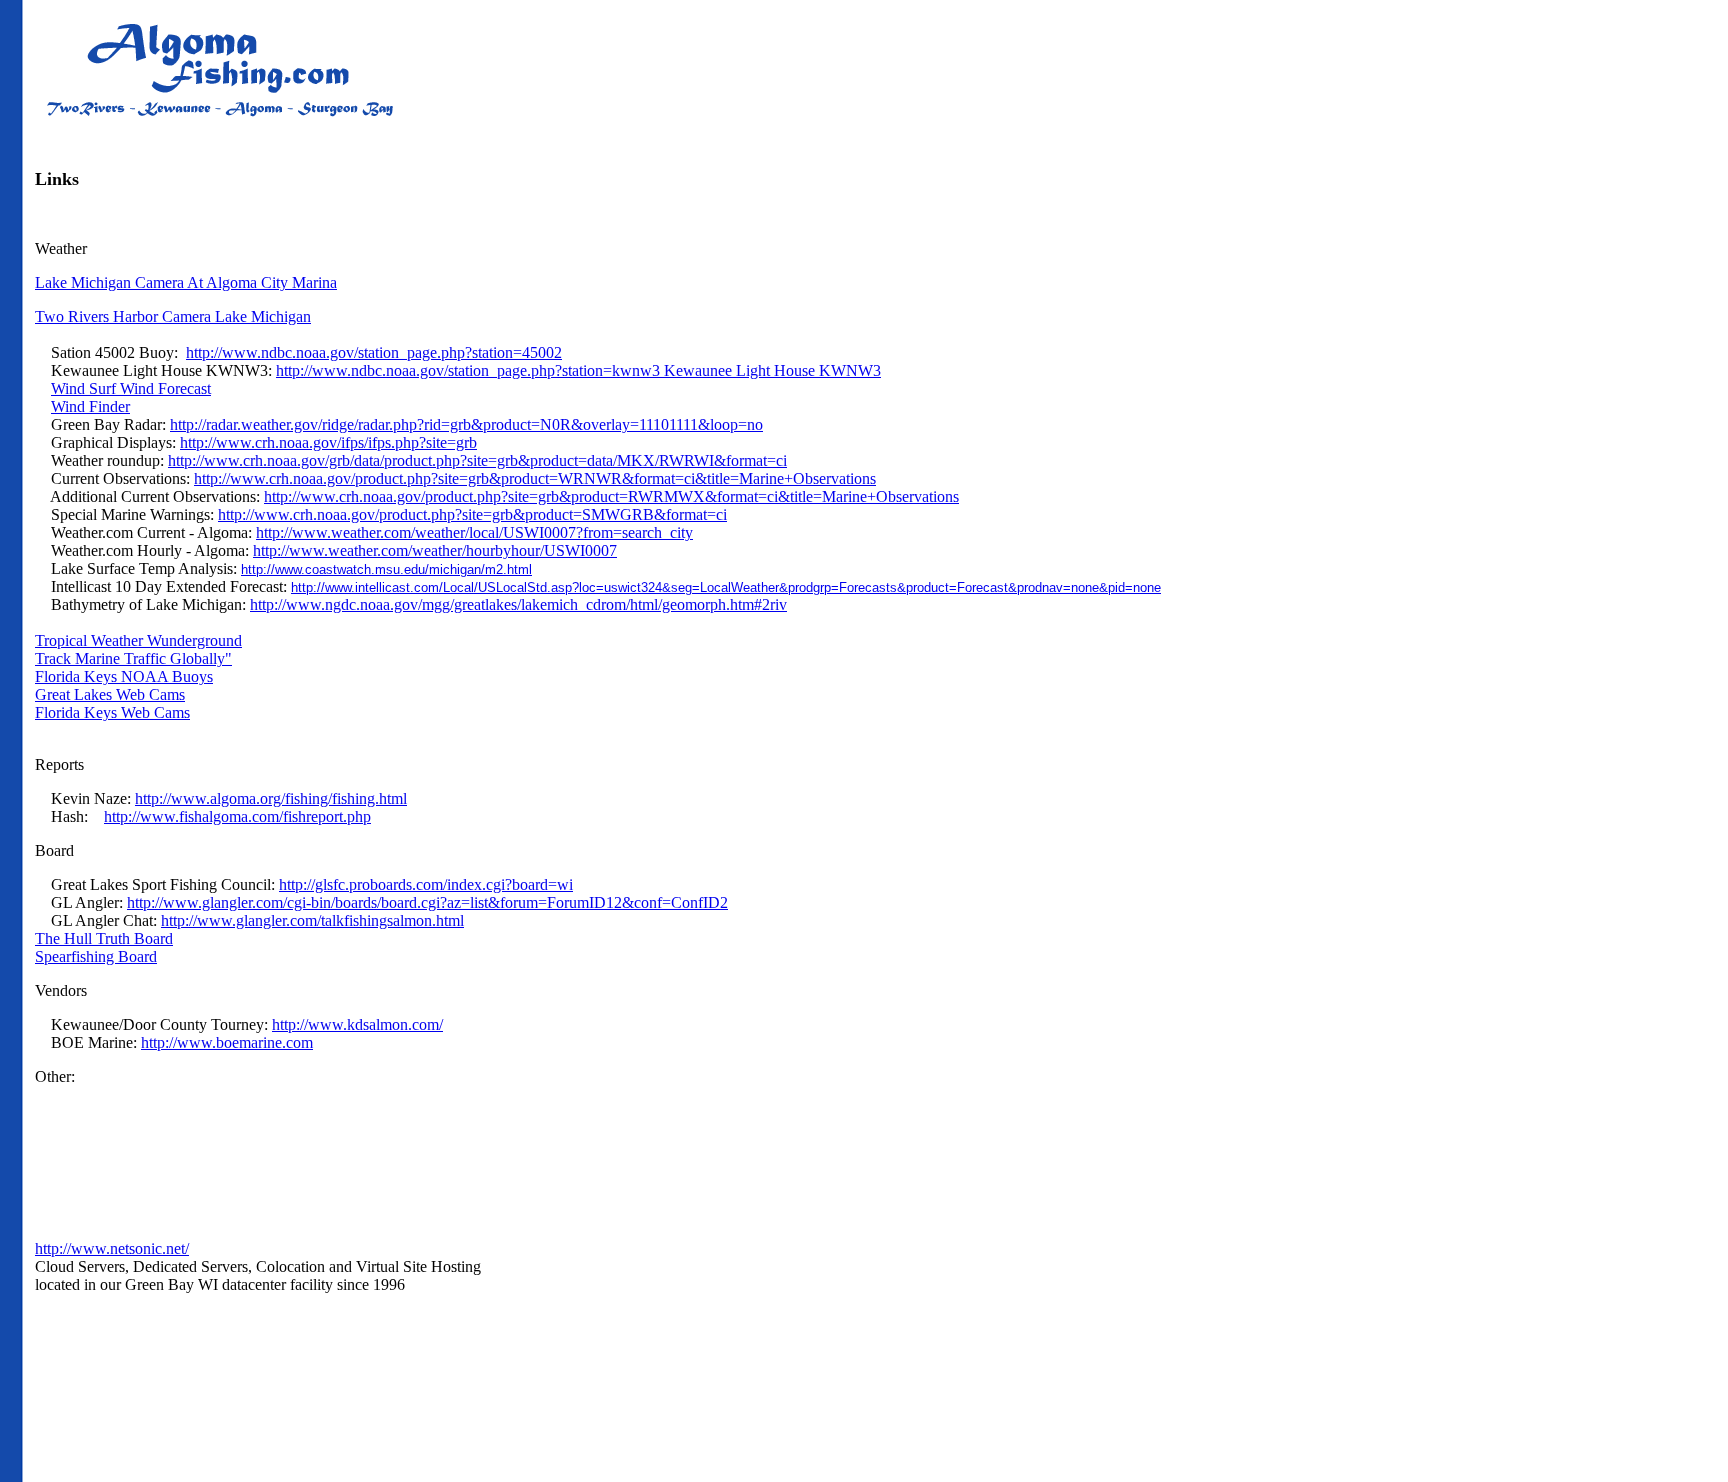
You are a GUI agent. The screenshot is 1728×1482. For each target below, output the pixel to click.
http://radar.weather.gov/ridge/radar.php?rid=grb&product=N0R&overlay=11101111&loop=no (466, 424)
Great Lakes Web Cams (110, 694)
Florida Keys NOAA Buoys (124, 676)
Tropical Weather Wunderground (138, 640)
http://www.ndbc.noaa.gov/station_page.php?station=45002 (374, 352)
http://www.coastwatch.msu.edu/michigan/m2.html (386, 569)
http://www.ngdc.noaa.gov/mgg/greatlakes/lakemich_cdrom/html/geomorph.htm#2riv (518, 604)
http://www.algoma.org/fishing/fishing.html (271, 798)
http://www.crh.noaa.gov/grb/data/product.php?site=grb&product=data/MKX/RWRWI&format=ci (477, 460)
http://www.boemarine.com (227, 1042)
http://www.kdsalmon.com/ (357, 1024)
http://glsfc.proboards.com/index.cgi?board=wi (426, 884)
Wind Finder (90, 406)
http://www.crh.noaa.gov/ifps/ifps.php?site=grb (328, 442)
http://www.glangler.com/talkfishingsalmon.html (312, 920)
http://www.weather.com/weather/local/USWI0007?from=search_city (474, 532)
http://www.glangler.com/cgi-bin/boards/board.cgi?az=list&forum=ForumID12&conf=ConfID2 (427, 902)
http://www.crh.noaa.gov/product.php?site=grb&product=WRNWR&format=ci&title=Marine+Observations (535, 478)
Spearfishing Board (96, 956)
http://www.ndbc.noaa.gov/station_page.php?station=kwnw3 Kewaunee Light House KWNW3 (578, 370)
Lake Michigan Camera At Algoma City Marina (186, 282)
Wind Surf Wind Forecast (131, 388)
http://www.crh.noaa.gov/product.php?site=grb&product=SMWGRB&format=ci (472, 514)
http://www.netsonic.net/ (112, 1248)
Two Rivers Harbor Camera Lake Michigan (173, 316)
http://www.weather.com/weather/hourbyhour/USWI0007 (435, 550)
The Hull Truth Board (104, 938)
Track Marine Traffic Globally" (133, 658)
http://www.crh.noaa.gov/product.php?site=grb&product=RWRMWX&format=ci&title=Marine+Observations (611, 496)
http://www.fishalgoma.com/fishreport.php (237, 816)
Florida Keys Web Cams (112, 712)
